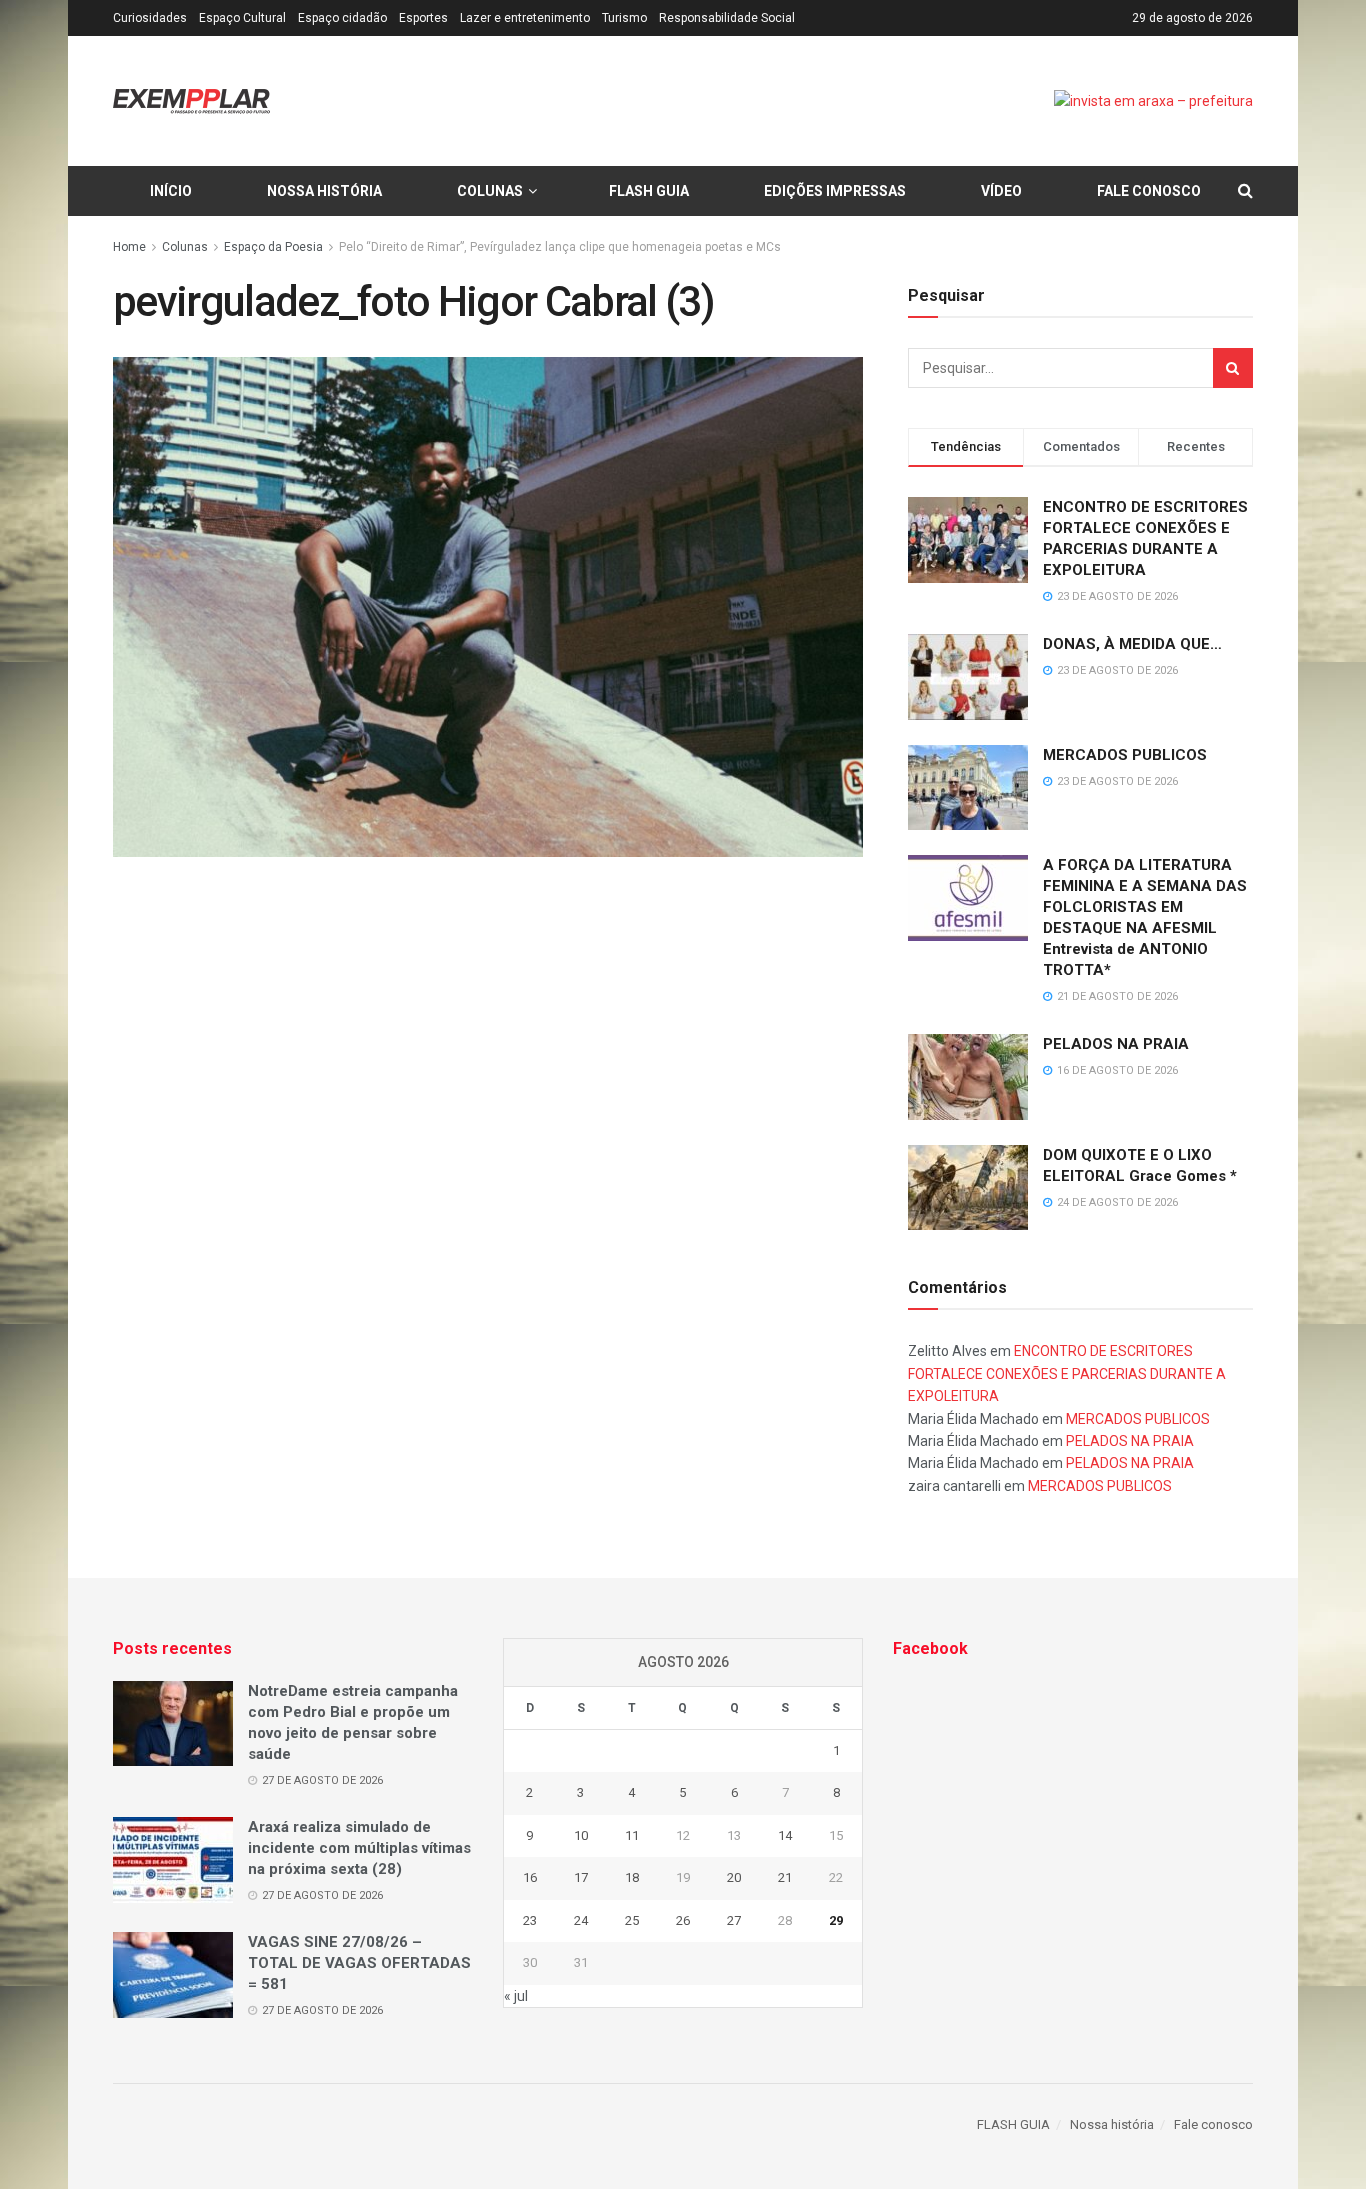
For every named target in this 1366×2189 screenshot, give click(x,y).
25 (632, 1920)
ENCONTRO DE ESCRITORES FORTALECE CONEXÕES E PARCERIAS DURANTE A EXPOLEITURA (1067, 1373)
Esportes (423, 18)
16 (530, 1877)
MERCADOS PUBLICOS (1125, 755)
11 (632, 1835)
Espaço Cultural (242, 18)
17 (581, 1877)
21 (785, 1877)
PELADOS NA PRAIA (1116, 1044)
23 (530, 1920)
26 (683, 1920)
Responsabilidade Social (727, 18)
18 (632, 1877)
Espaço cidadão (342, 18)
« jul (516, 1996)
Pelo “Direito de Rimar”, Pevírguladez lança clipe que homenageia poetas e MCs (560, 247)
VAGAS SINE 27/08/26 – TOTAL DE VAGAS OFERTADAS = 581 (359, 1963)
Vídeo (1001, 191)
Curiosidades (150, 18)
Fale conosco (1149, 191)
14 (785, 1835)
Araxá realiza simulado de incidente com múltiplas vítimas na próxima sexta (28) (359, 1848)
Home (129, 247)
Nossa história (324, 191)
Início (171, 191)
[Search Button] (1233, 368)
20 (734, 1877)
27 (734, 1920)
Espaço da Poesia (273, 247)
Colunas (490, 191)
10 (581, 1835)
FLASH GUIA (649, 191)
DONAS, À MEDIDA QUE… (1132, 644)
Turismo (624, 18)
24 (581, 1920)
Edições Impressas (835, 191)
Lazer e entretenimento (525, 18)
